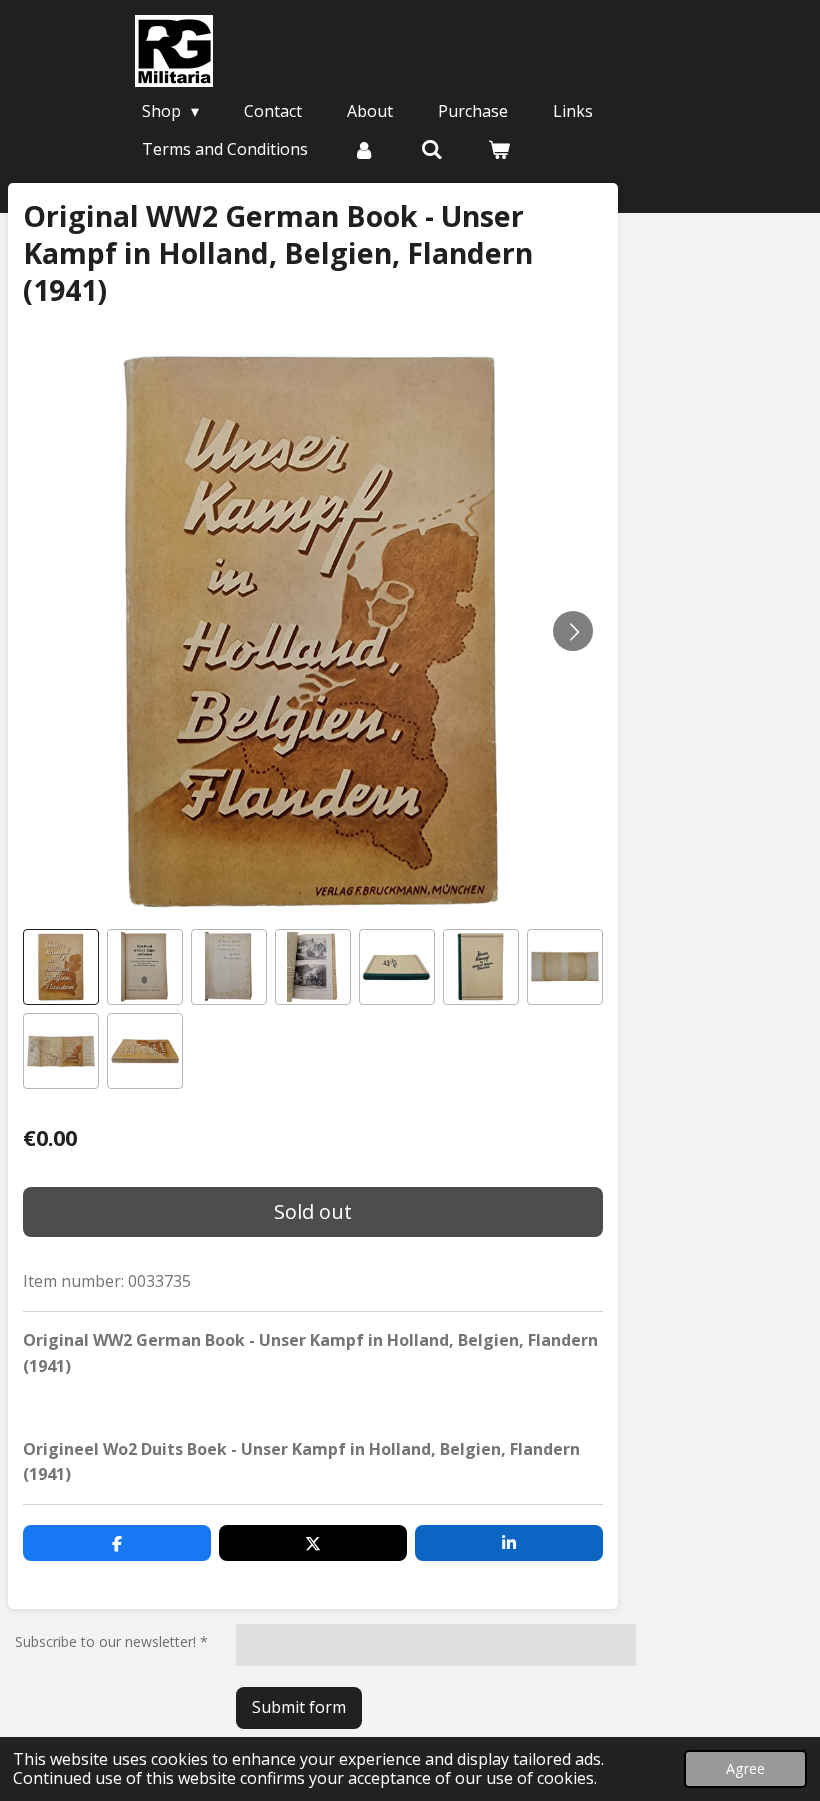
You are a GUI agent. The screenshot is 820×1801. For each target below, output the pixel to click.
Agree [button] (745, 1768)
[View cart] (499, 149)
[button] (61, 967)
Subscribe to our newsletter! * (111, 1641)
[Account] (364, 149)
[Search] (431, 149)
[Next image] (573, 631)
